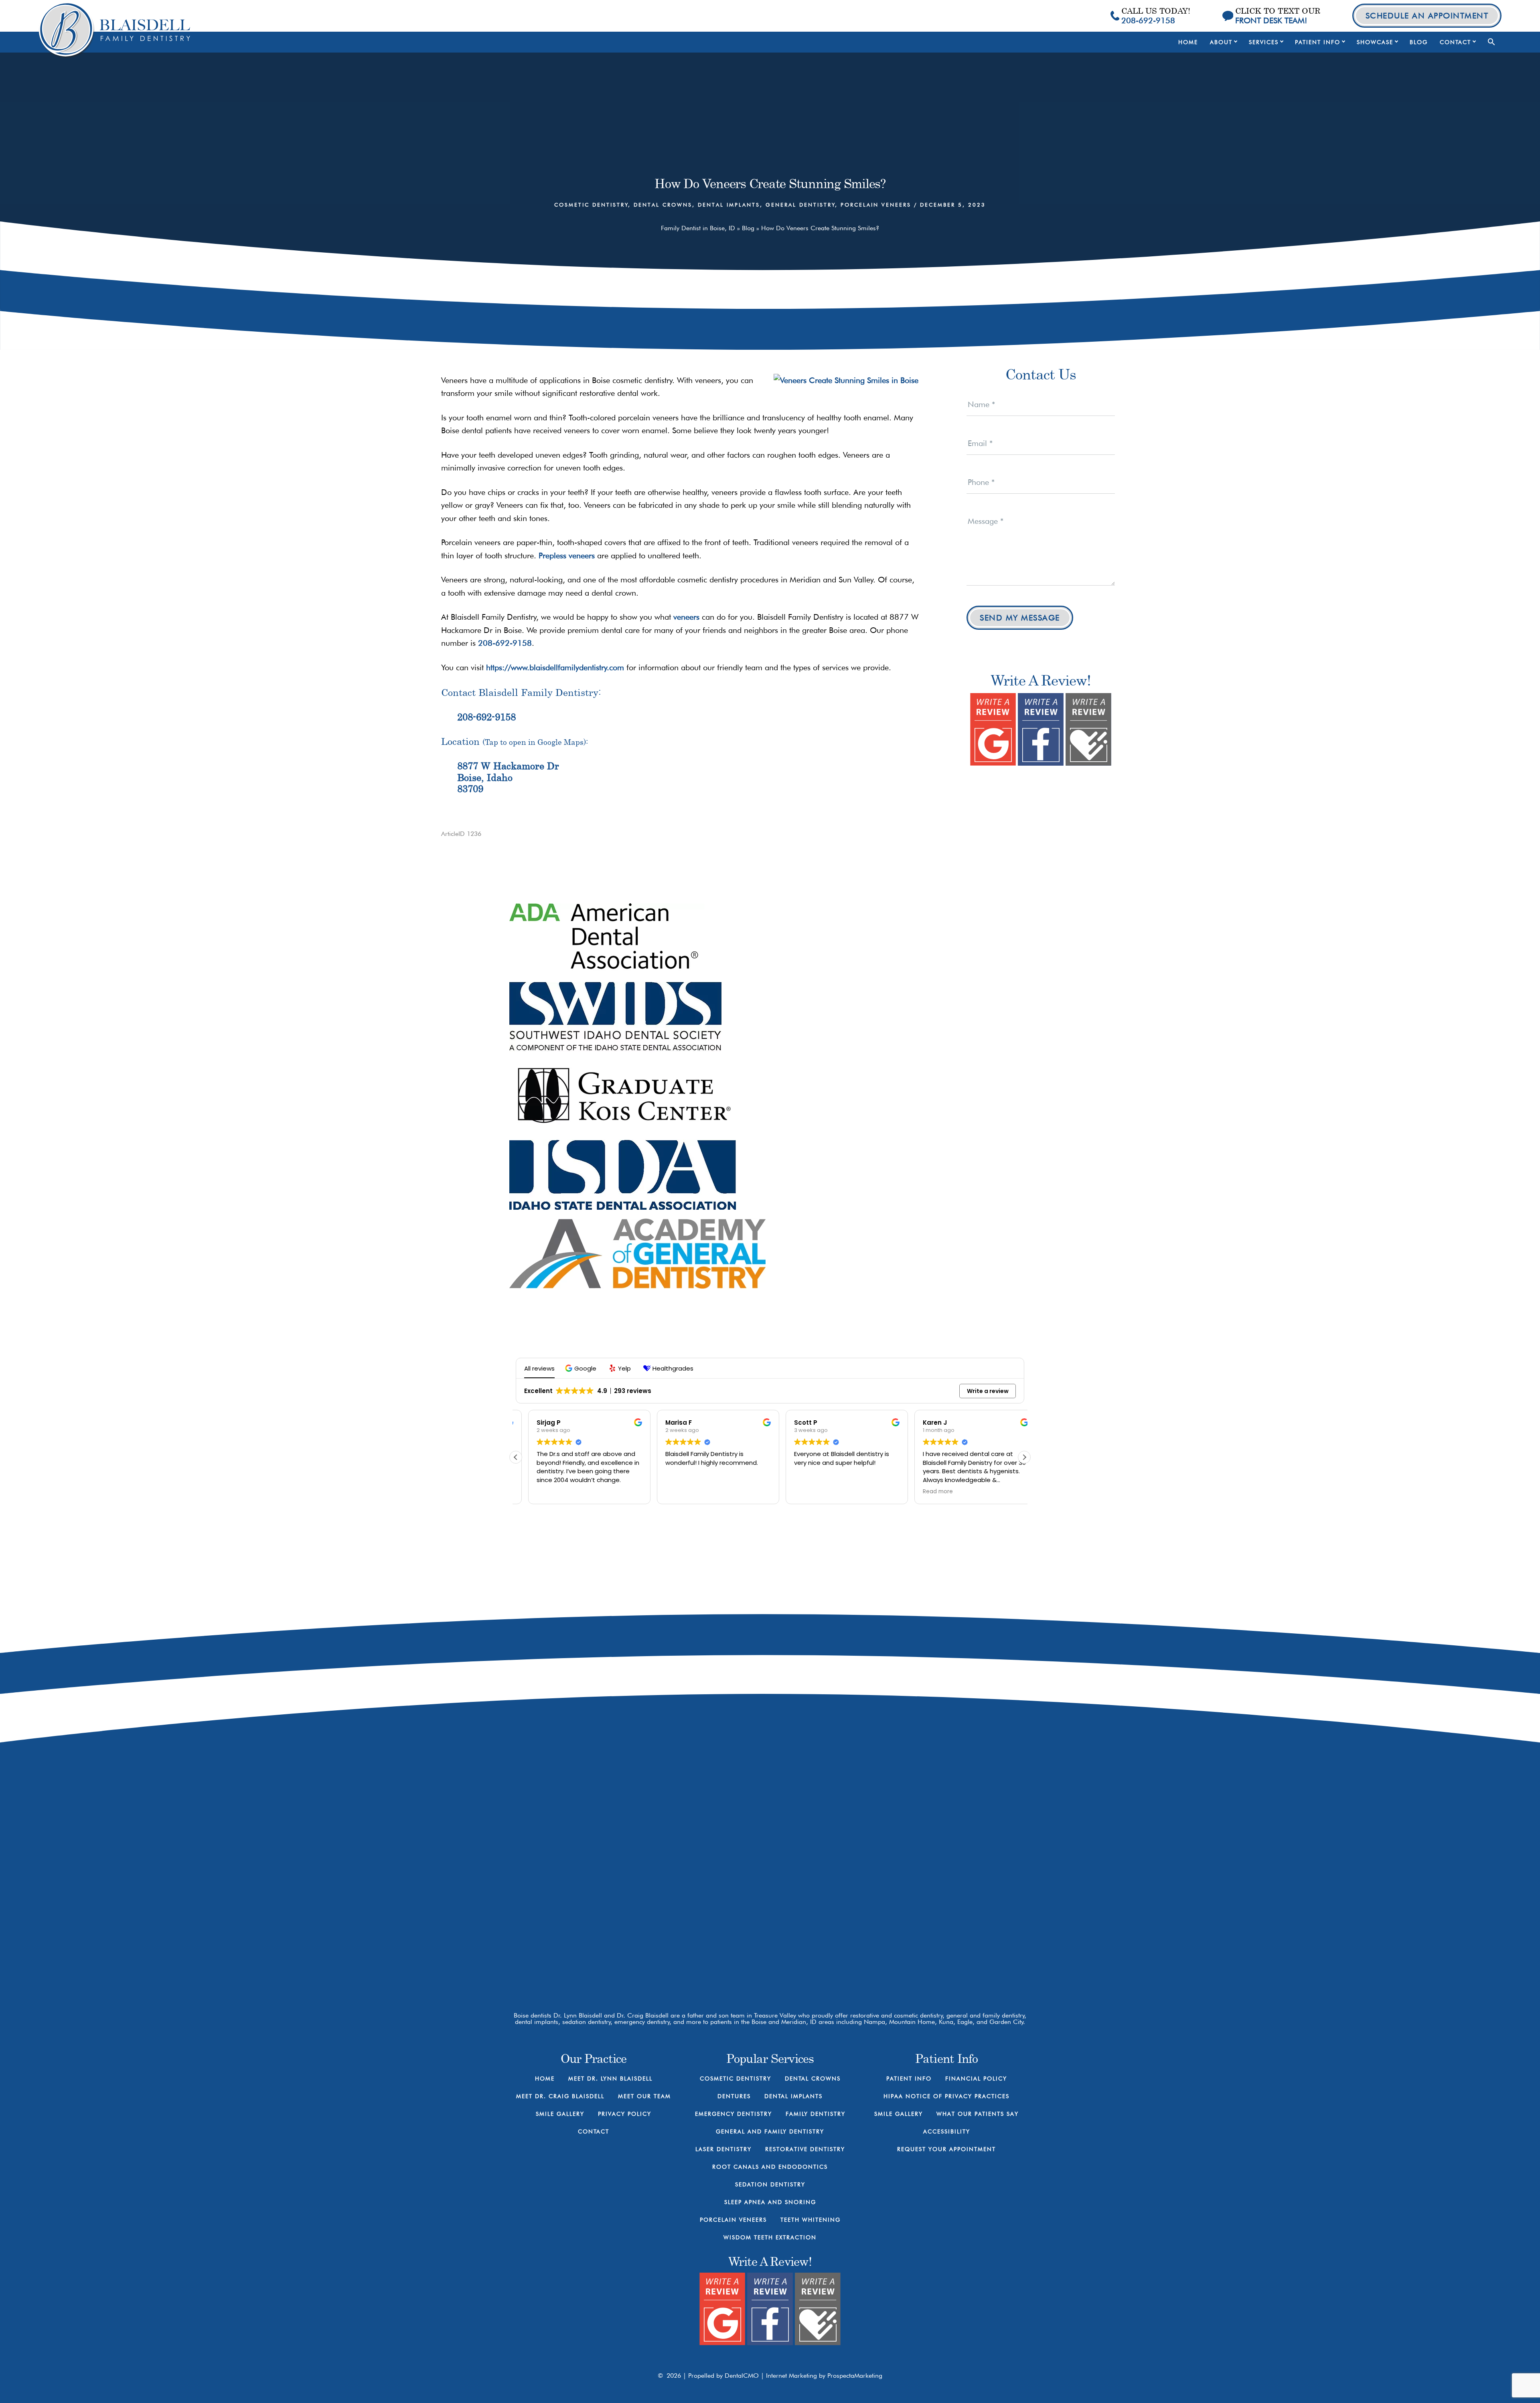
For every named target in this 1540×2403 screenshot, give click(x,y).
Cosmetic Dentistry (591, 205)
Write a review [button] (988, 1391)
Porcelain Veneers (876, 205)
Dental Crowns (663, 205)
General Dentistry (800, 205)
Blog (748, 228)
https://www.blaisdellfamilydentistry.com (555, 667)
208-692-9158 (505, 643)
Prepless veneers (567, 556)
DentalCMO (743, 2376)
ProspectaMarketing (855, 2376)
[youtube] (865, 1899)
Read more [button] (925, 1492)
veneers (686, 617)
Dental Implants (729, 205)
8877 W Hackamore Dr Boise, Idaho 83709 (508, 777)
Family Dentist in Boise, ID (698, 228)
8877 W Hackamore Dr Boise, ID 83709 (873, 1865)
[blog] (893, 1899)
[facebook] (837, 1899)
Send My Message (1020, 618)
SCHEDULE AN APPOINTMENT (1427, 16)
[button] (1491, 42)
